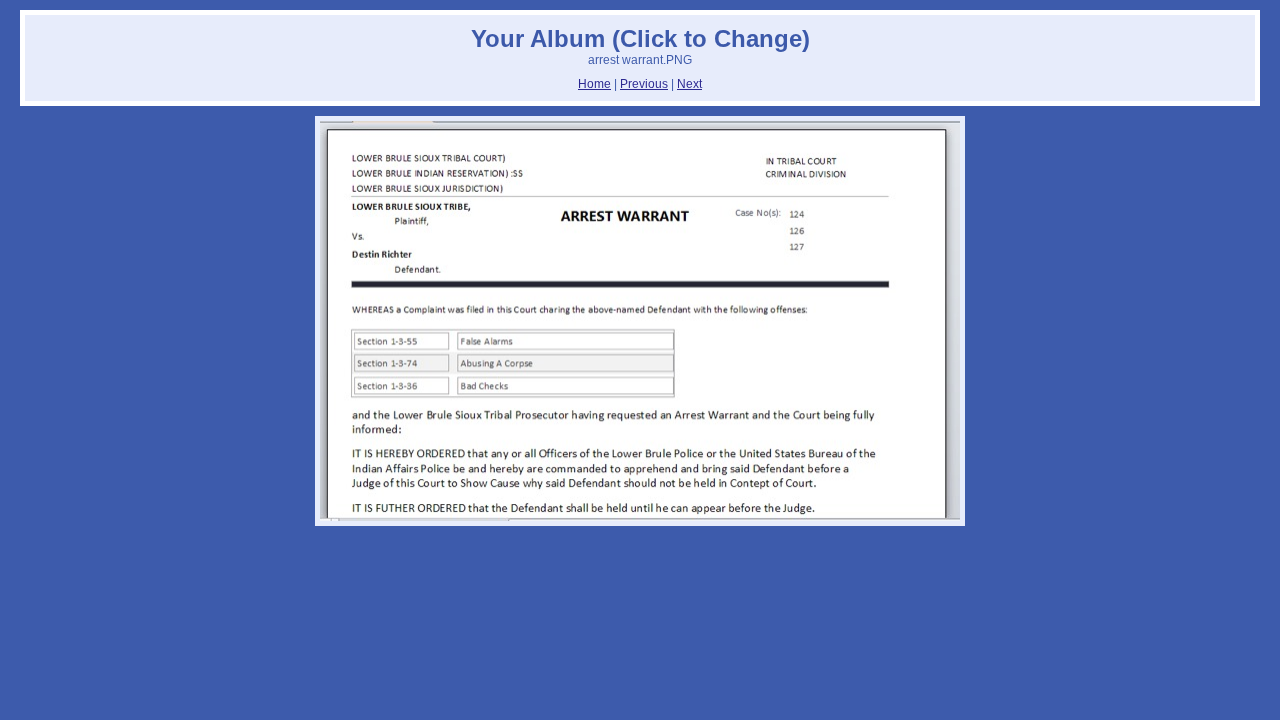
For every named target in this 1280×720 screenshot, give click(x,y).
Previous (644, 84)
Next (689, 84)
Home (594, 84)
